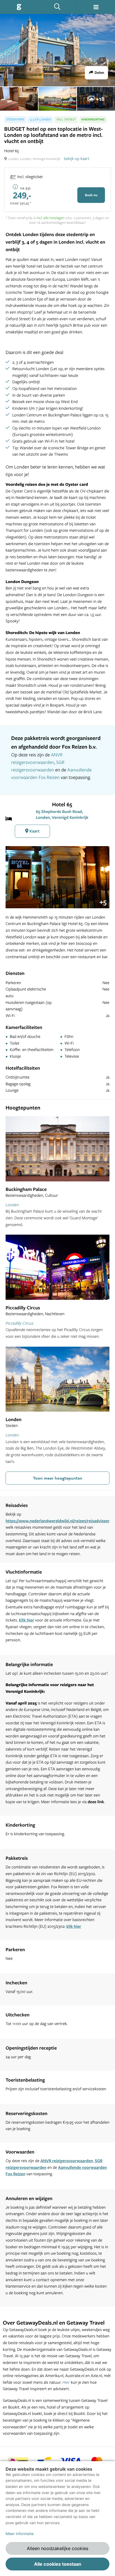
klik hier (74, 1926)
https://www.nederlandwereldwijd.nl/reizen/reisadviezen (58, 1521)
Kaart (34, 831)
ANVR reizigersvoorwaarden (67, 2161)
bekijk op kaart (77, 158)
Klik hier (26, 1620)
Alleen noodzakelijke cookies (57, 2548)
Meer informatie (20, 2534)
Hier (66, 2382)
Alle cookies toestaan (58, 2564)
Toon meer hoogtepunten (58, 1478)
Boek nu (91, 195)
